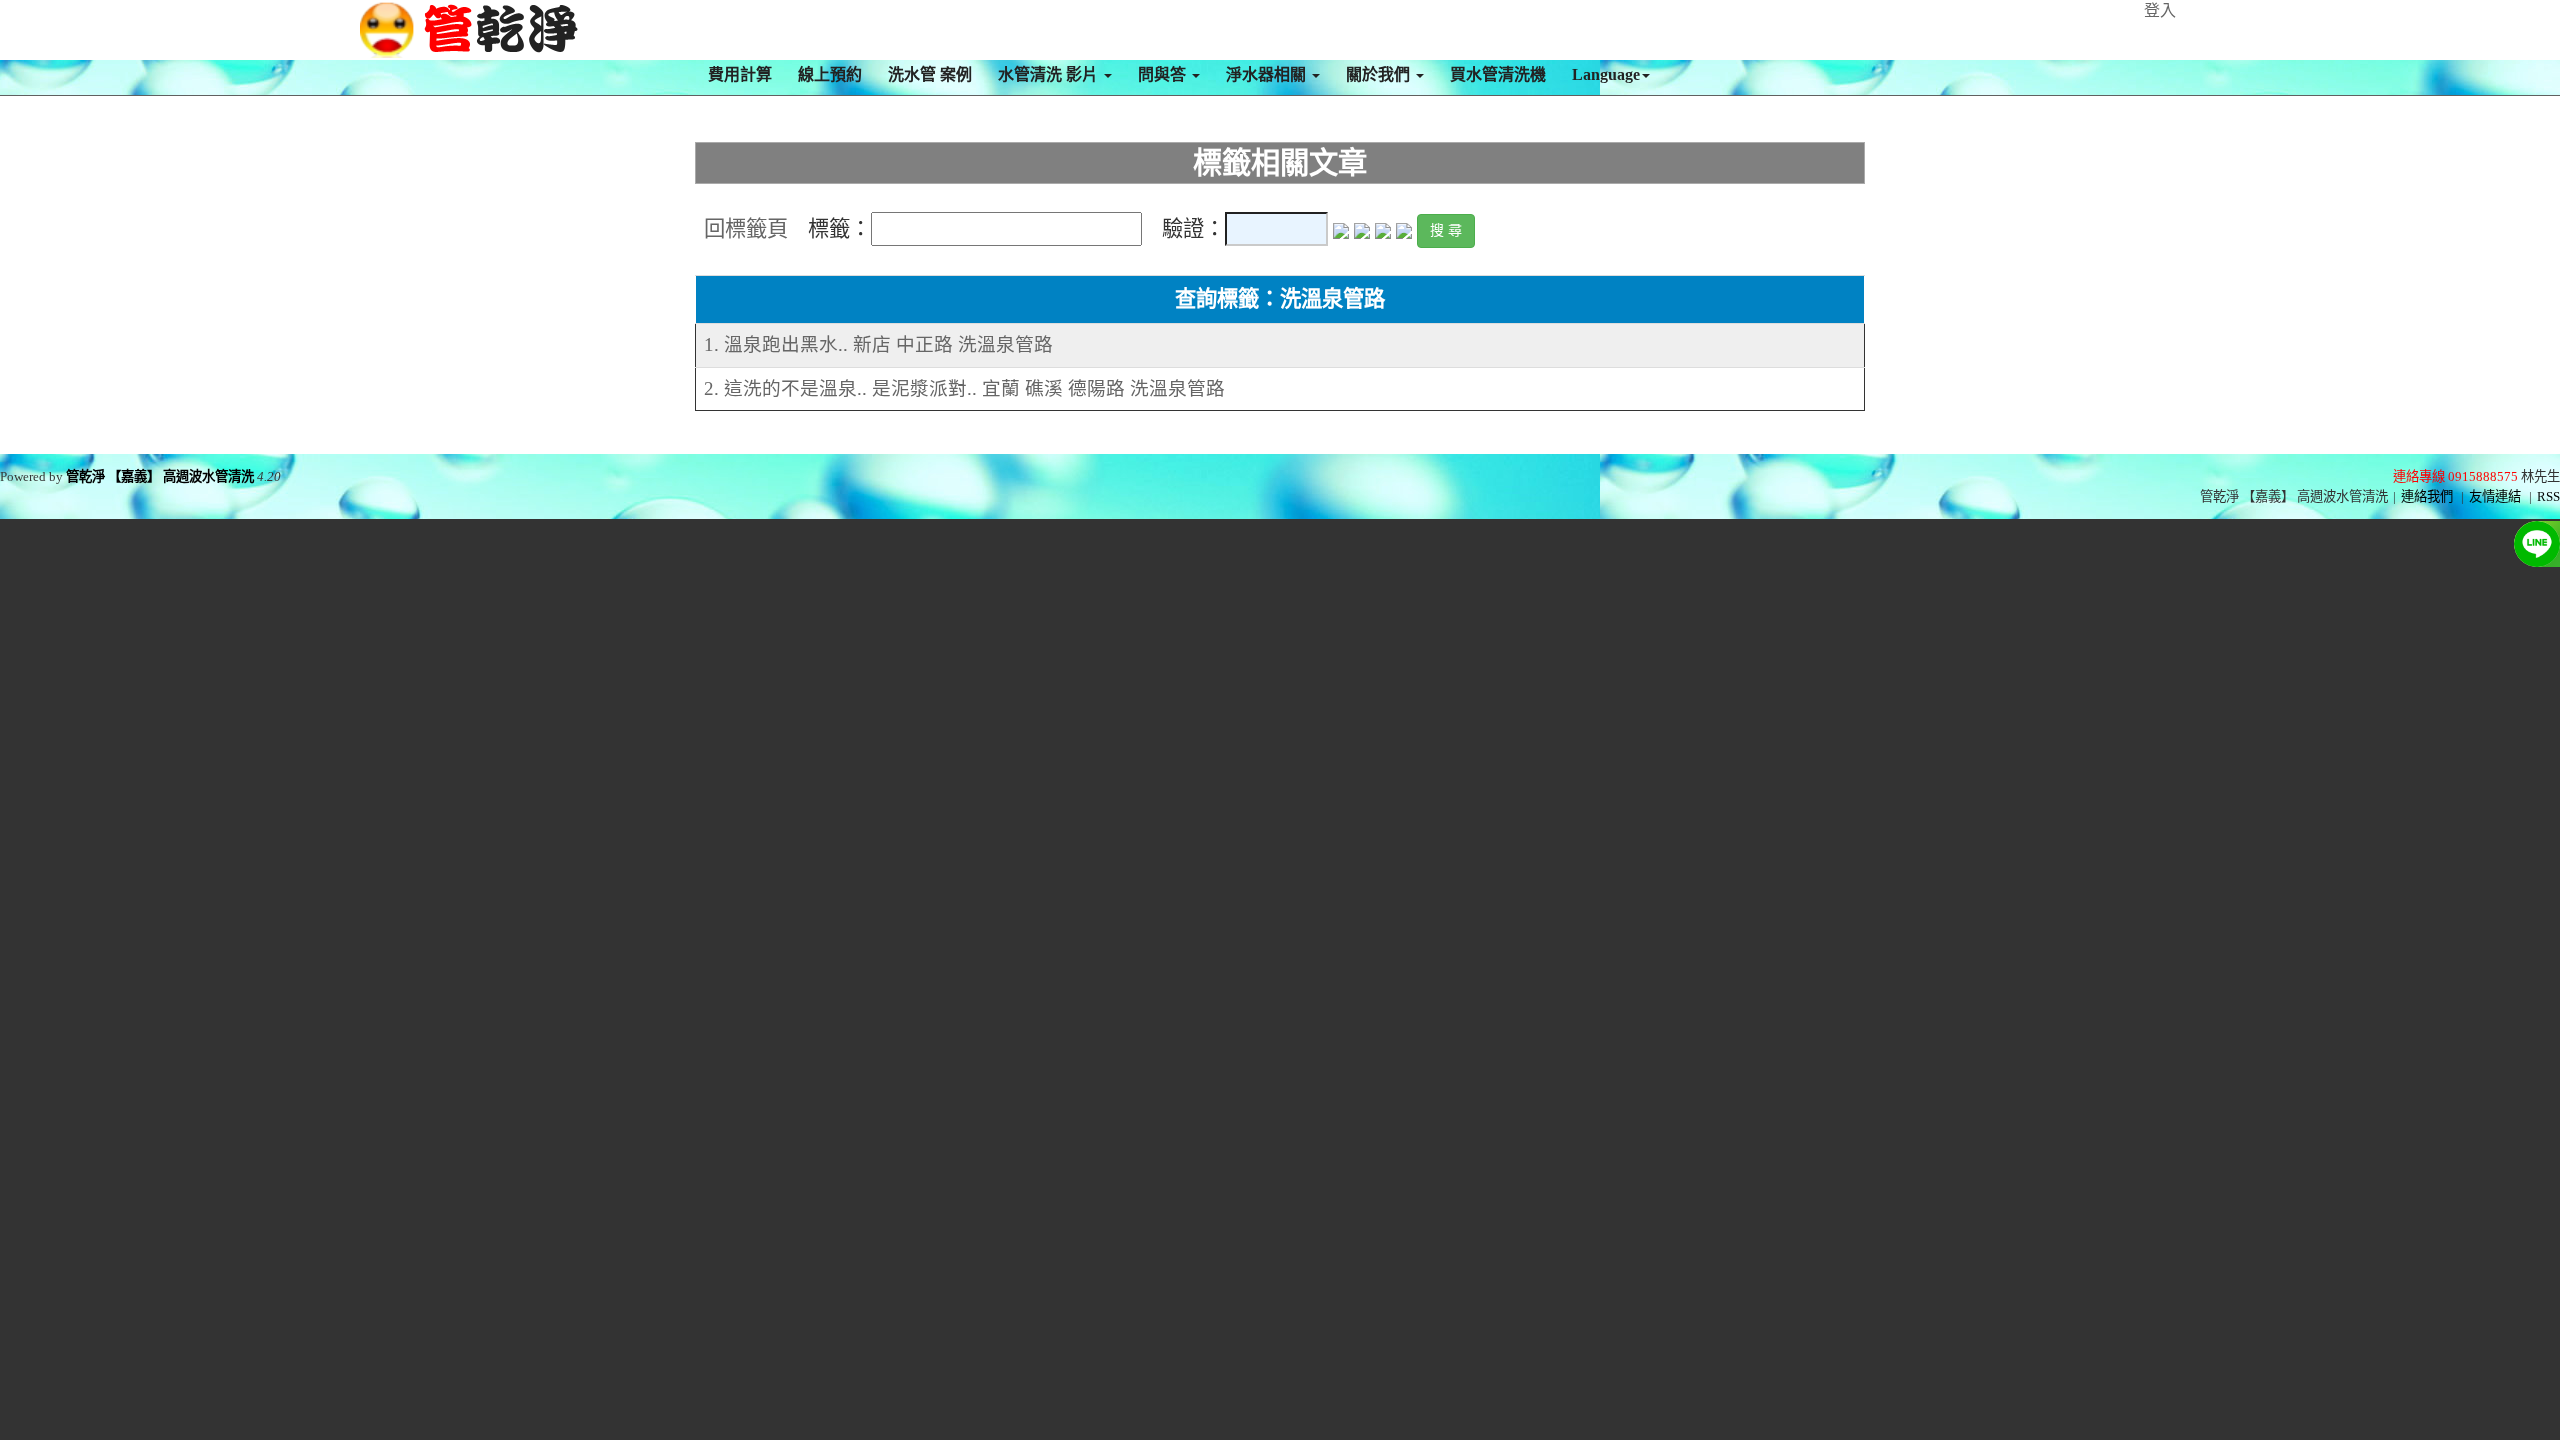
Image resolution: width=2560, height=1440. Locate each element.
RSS (2548, 496)
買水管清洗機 (1498, 74)
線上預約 (830, 74)
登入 (2160, 10)
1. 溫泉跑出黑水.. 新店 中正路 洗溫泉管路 (878, 344)
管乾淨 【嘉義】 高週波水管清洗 (160, 476)
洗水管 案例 (930, 74)
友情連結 (2495, 496)
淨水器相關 (1268, 74)
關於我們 (1380, 74)
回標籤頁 (746, 229)
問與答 (1164, 74)
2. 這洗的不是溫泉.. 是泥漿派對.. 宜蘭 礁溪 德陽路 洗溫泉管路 (964, 388)
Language (1606, 74)
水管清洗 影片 (1050, 74)
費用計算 (740, 74)
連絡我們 (2427, 496)
